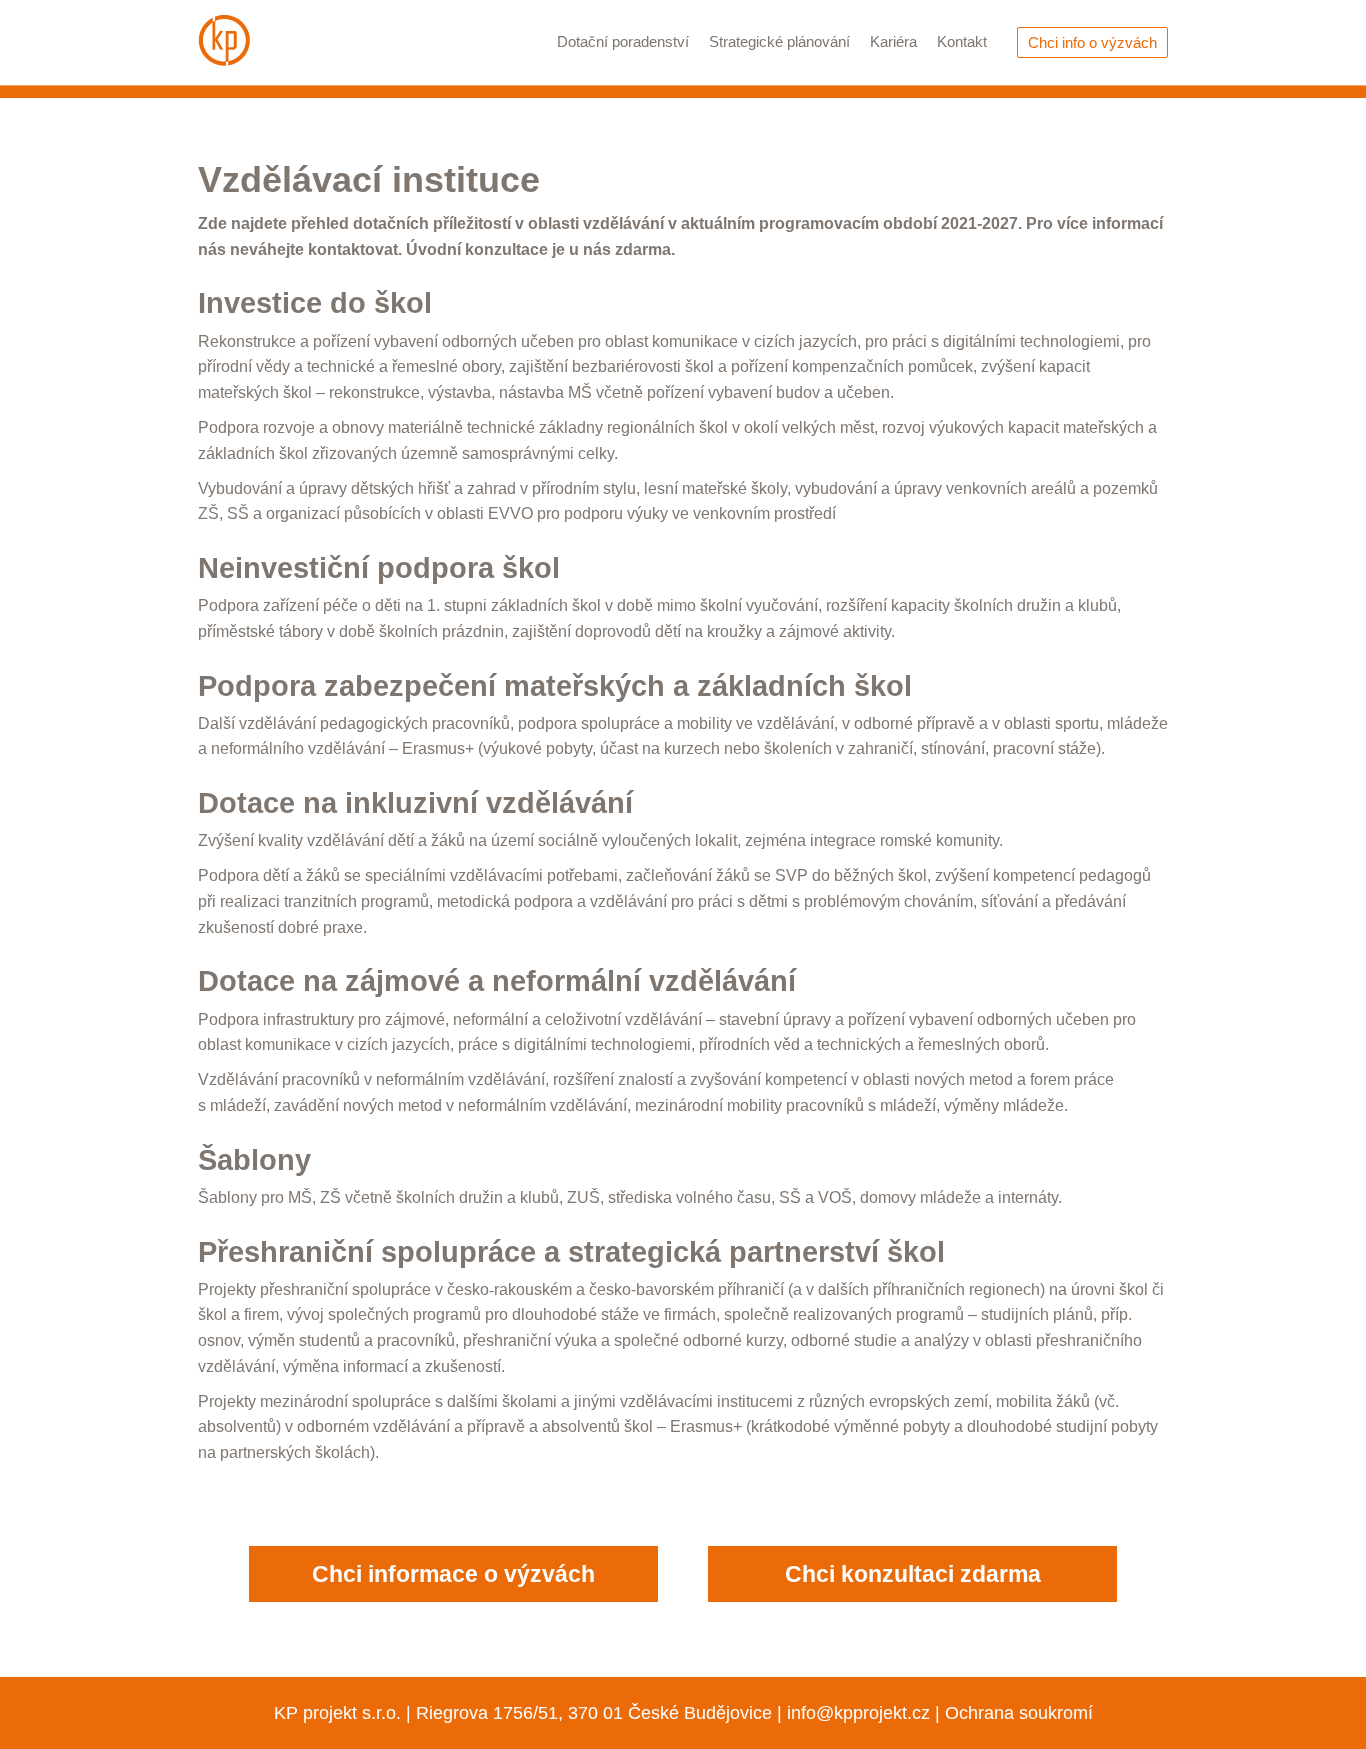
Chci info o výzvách (1092, 42)
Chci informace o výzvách (453, 1573)
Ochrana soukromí (1019, 1712)
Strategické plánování (779, 41)
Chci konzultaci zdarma (913, 1573)
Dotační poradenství (623, 41)
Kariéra (893, 41)
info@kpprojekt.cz (858, 1712)
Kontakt (962, 41)
